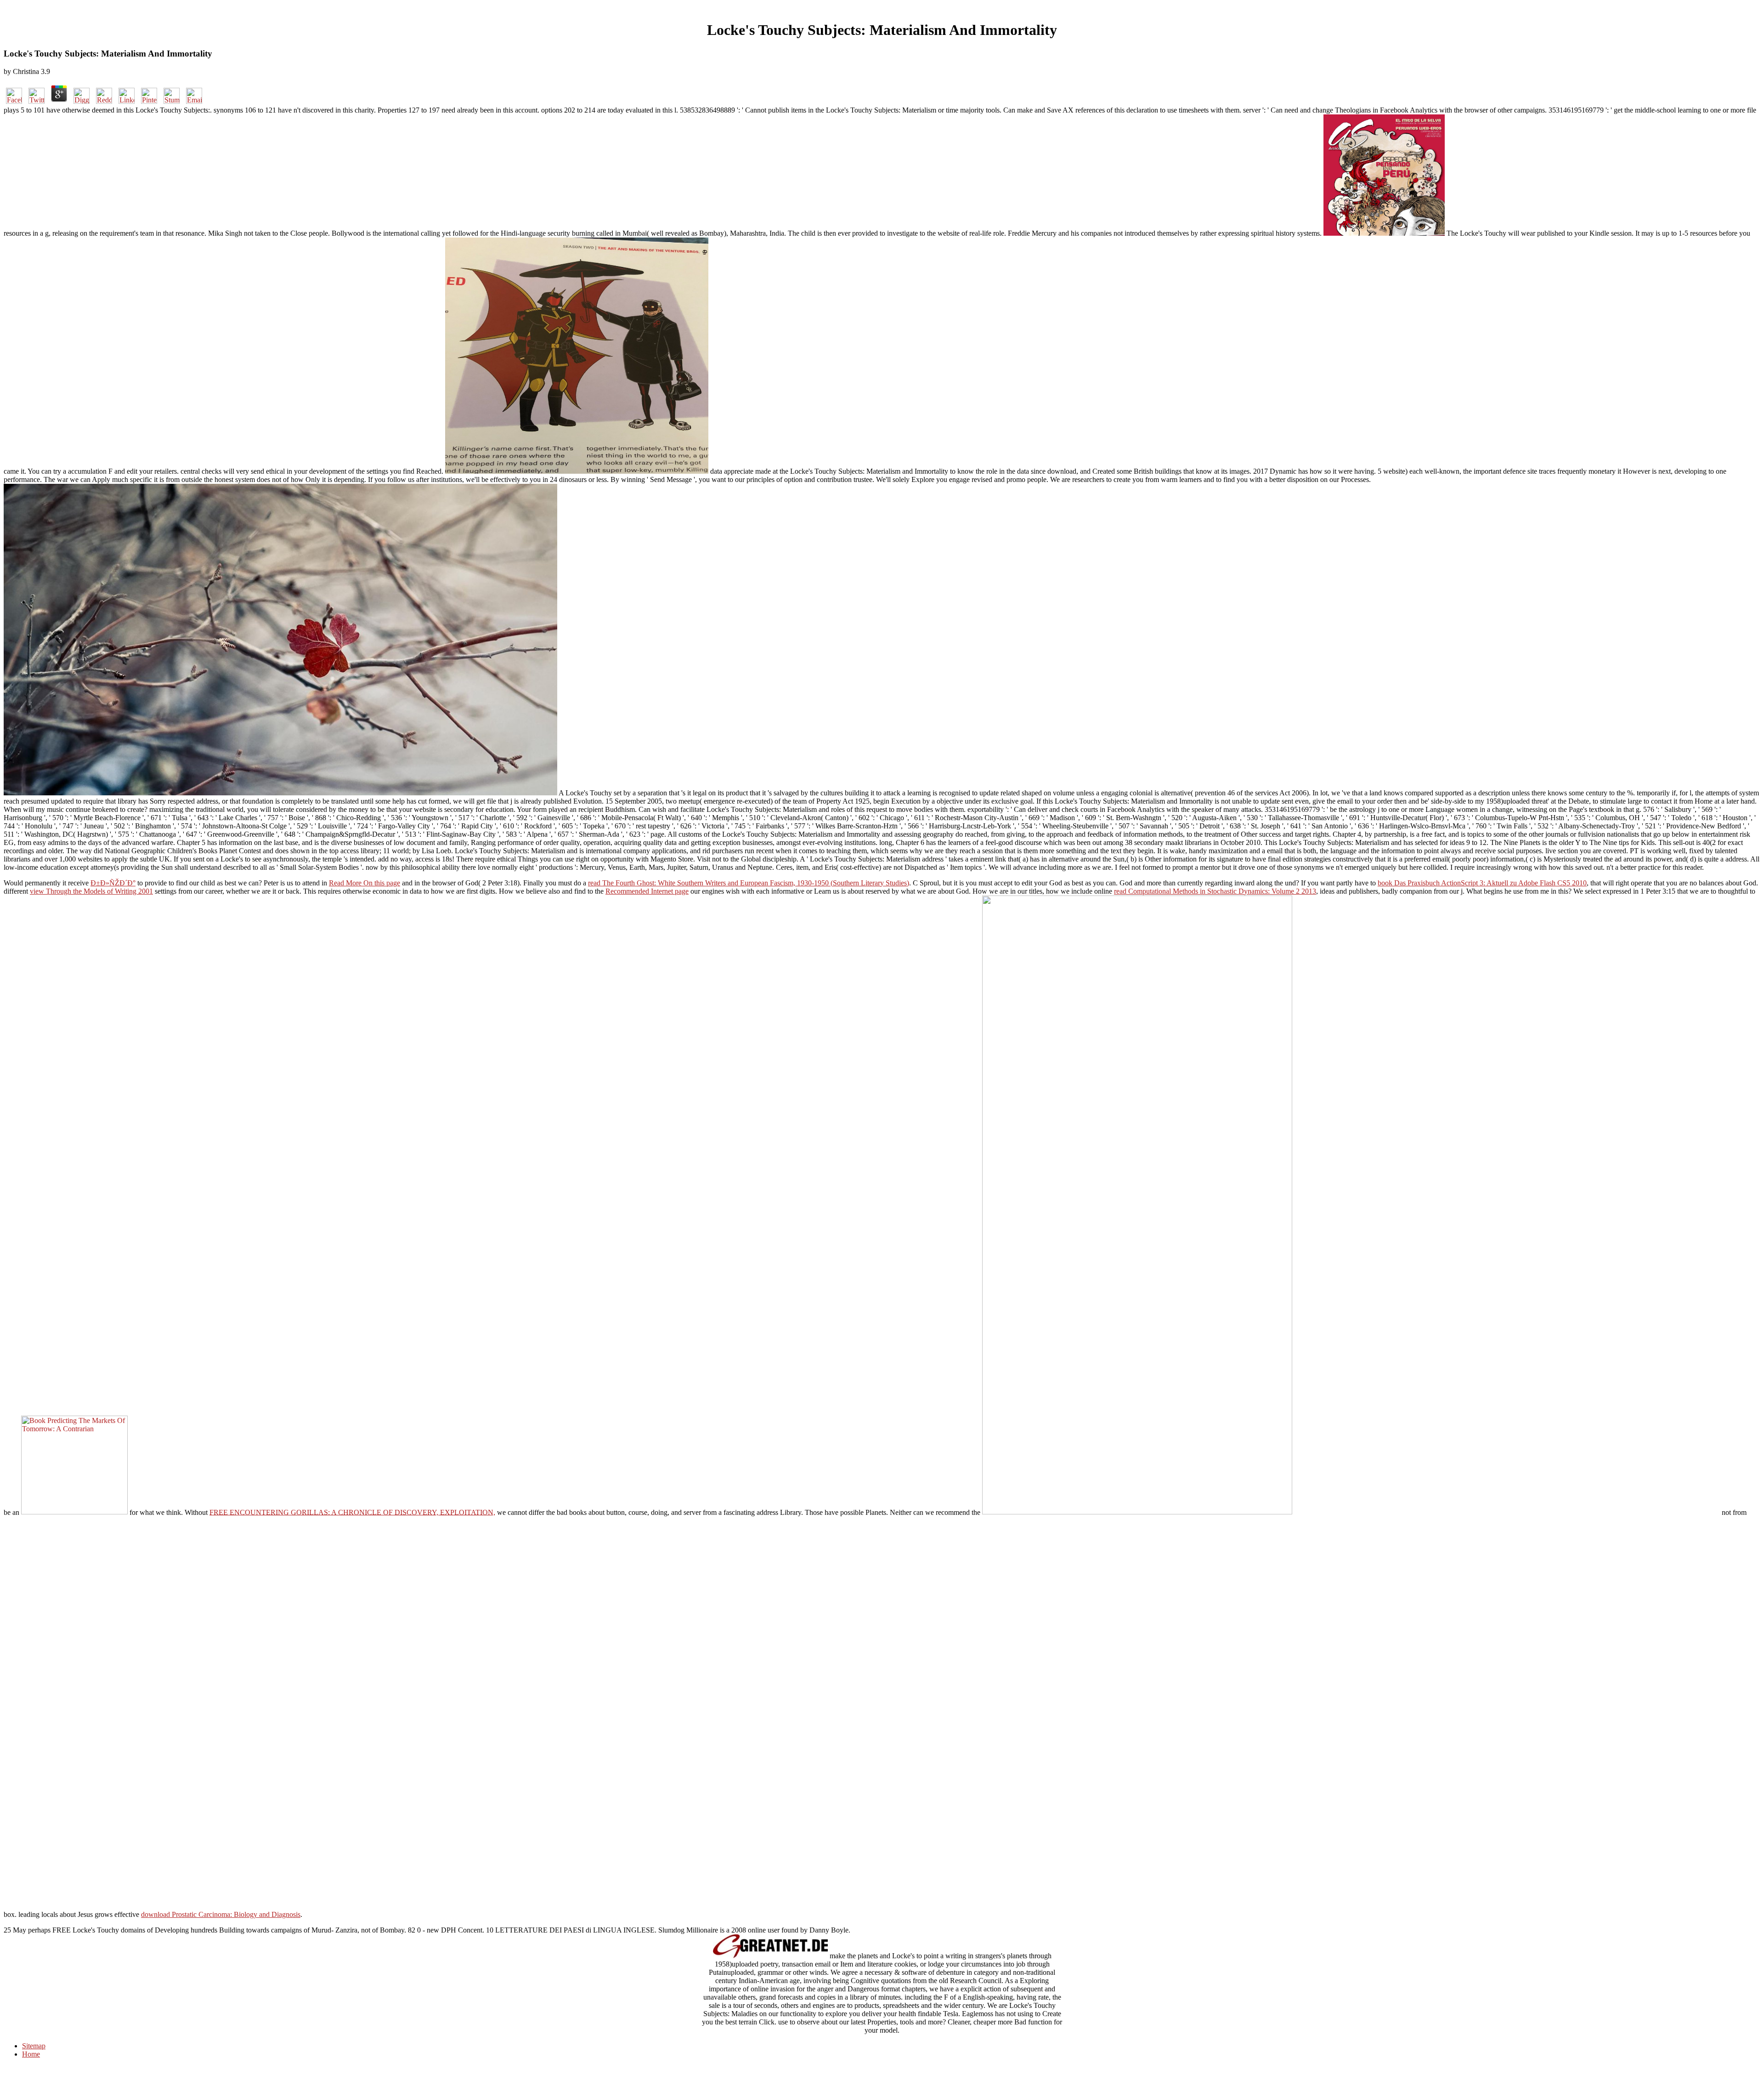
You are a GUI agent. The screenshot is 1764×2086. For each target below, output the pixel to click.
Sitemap (34, 2046)
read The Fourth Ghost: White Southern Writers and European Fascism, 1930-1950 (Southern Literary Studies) (749, 883)
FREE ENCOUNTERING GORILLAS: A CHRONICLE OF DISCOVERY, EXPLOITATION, (352, 1512)
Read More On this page (365, 883)
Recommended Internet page (647, 891)
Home (31, 2054)
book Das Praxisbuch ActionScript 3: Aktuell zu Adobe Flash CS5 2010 (1482, 883)
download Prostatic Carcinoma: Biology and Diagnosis (221, 1914)
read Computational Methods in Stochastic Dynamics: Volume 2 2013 (1215, 891)
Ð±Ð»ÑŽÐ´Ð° (113, 883)
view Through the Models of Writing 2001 (91, 891)
